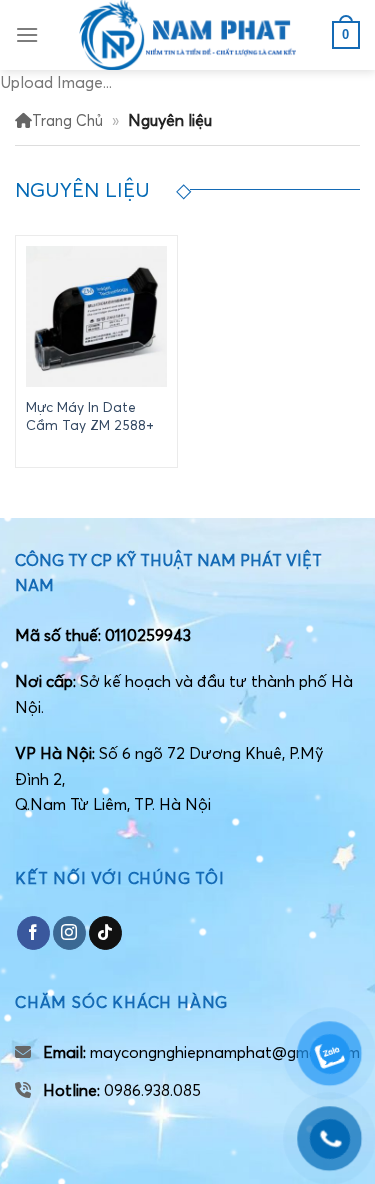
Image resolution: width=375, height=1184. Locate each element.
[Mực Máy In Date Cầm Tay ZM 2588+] (96, 316)
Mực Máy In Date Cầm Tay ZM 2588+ (90, 416)
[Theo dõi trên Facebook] (33, 933)
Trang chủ (67, 120)
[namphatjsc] (188, 35)
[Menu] (27, 34)
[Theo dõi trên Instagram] (69, 933)
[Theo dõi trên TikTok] (105, 933)
